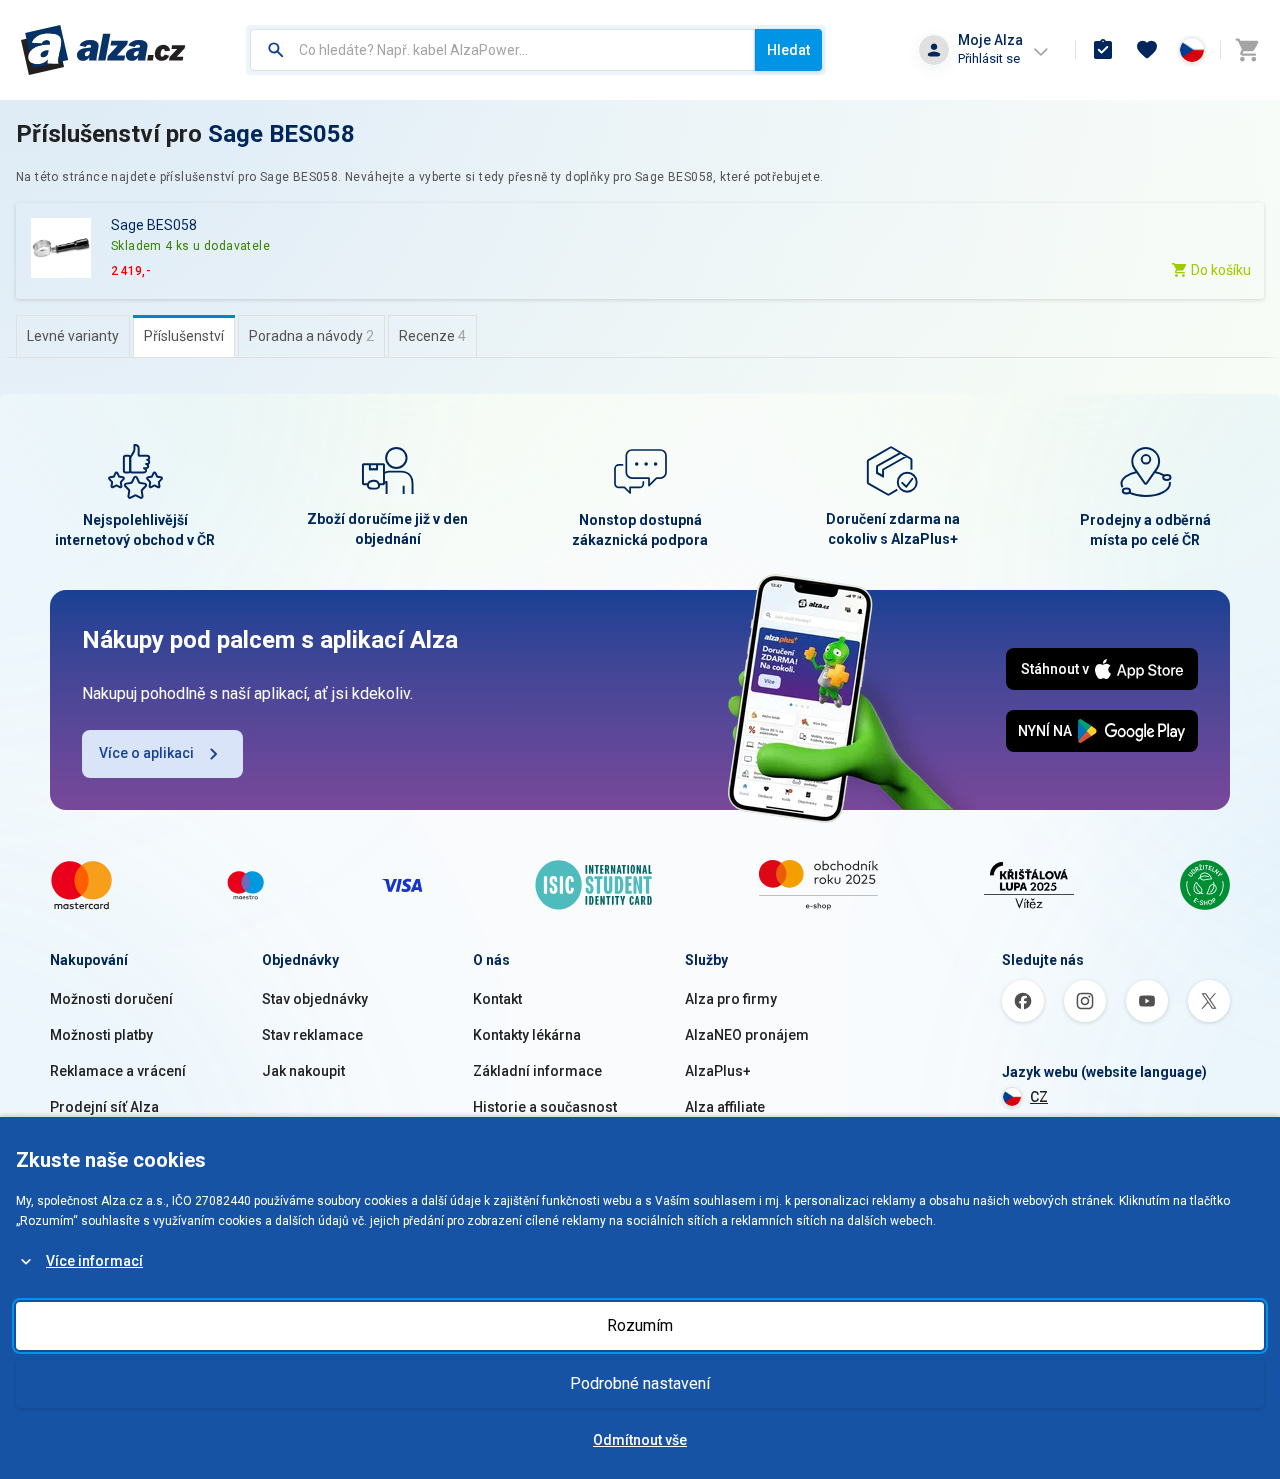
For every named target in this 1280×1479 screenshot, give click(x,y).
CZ (1039, 1097)
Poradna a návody (311, 336)
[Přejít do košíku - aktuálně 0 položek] (1247, 50)
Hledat (788, 50)
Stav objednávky (315, 999)
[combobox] (502, 50)
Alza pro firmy (731, 999)
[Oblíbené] (1147, 50)
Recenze (432, 336)
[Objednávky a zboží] (1103, 50)
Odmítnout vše (640, 1440)
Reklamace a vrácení (118, 1071)
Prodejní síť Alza (104, 1107)
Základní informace (537, 1071)
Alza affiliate (725, 1107)
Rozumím (640, 1325)
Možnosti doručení (111, 999)
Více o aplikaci (146, 753)
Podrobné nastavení (640, 1383)
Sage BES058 (281, 134)
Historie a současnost (545, 1107)
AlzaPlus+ (718, 1071)
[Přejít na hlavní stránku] (103, 50)
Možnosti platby (101, 1035)
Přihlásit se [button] (989, 58)
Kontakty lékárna (527, 1035)
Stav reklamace (312, 1035)
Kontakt (497, 999)
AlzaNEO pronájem (747, 1035)
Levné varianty (73, 336)
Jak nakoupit (303, 1071)
